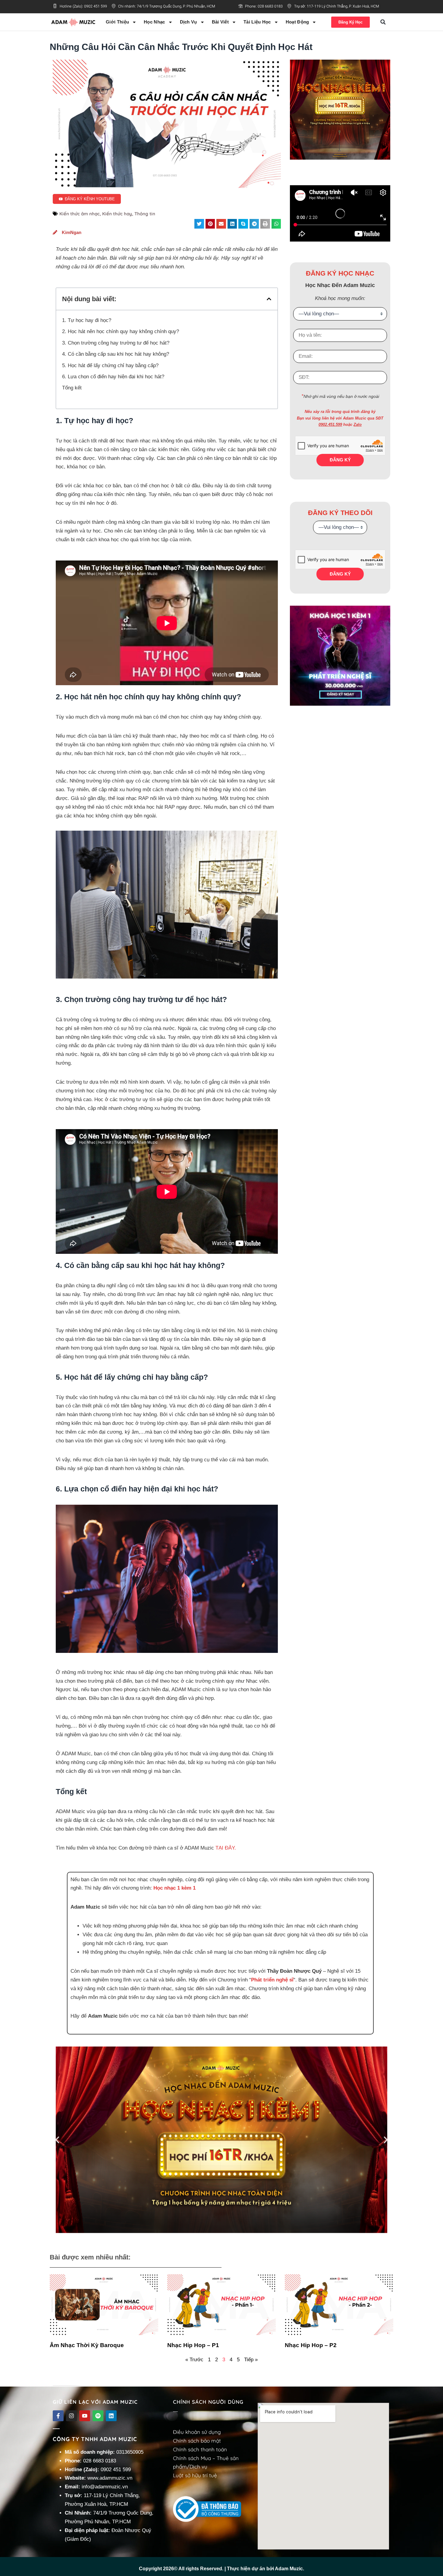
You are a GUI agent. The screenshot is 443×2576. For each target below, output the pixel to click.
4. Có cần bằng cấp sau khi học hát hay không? (116, 354)
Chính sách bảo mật (197, 2441)
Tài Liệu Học (257, 22)
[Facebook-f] (58, 2416)
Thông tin (145, 214)
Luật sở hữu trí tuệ (195, 2475)
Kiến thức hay (117, 214)
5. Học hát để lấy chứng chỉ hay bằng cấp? (110, 365)
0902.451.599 (330, 425)
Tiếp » (251, 2360)
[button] (383, 22)
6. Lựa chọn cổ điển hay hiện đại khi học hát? (113, 377)
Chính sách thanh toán (200, 2449)
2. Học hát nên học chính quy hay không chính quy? (121, 331)
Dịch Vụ (189, 22)
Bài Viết (220, 22)
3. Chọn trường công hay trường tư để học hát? (116, 343)
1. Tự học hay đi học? (87, 320)
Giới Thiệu (117, 22)
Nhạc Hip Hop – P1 (193, 2345)
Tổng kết (72, 388)
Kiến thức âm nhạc (80, 214)
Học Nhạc (154, 22)
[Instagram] (71, 2416)
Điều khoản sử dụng (197, 2432)
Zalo (358, 425)
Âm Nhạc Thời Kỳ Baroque (87, 2345)
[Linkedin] (111, 2416)
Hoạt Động (297, 22)
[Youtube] (85, 2416)
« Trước (194, 2360)
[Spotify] (98, 2416)
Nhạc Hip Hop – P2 (311, 2345)
